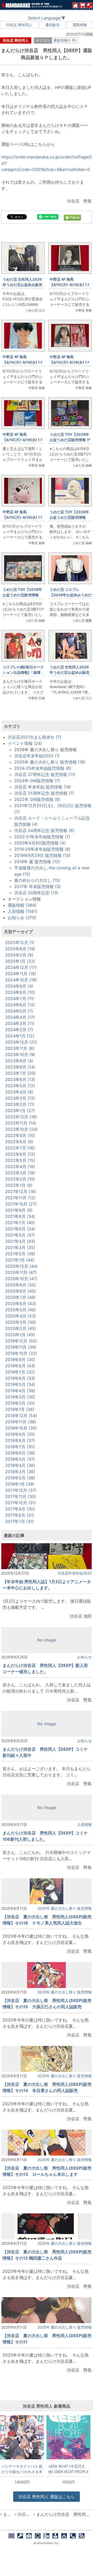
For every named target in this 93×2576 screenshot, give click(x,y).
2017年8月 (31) (20, 1515)
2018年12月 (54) (21, 1416)
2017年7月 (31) (20, 1521)
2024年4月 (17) (20, 1017)
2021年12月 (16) (21, 1192)
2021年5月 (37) (20, 1235)
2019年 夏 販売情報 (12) (37, 862)
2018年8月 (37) (20, 1441)
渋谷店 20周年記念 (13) (36, 893)
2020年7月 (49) (20, 1297)
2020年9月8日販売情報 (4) (40, 843)
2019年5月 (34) (20, 1384)
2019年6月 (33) (20, 1378)
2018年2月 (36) (20, 1478)
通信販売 (52, 25)
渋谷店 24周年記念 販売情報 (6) (44, 830)
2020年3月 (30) (21, 1322)
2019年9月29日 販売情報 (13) (42, 855)
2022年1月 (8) (19, 1185)
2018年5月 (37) (20, 1459)
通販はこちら (47, 2497)
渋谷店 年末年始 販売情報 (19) (43, 787)
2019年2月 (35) (20, 1403)
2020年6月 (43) (21, 1304)
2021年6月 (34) (20, 1229)
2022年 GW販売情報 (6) (37, 799)
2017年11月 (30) (21, 1497)
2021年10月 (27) (21, 1204)
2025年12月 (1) (20, 943)
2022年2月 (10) (20, 1179)
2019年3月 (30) (20, 1397)
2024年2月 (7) (19, 1030)
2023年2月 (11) (20, 1104)
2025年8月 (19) (20, 949)
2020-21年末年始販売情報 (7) (42, 837)
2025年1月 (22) (20, 961)
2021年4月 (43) (20, 1241)
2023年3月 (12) (20, 1098)
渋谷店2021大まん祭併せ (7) (34, 737)
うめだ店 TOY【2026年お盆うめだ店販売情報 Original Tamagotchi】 (22, 595)
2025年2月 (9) (19, 955)
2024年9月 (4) (19, 986)
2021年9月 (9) (19, 1210)
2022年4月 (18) (20, 1167)
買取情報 (80, 25)
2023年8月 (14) (20, 1067)
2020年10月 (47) (21, 1279)
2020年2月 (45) (21, 1328)
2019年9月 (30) (20, 1360)
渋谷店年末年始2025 (75, 1573)
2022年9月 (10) (20, 1135)
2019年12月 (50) (21, 1341)
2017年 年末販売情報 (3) (37, 887)
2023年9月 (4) (19, 1061)
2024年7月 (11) (20, 999)
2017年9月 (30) (20, 1509)
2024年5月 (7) (19, 1011)
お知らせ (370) (22, 918)
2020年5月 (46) (21, 1310)
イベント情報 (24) (25, 743)
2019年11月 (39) (21, 1347)
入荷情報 (84, 1824)
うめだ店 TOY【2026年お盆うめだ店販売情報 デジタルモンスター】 (70, 440)
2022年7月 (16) (20, 1148)
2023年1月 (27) (20, 1111)
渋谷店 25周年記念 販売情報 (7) (44, 793)
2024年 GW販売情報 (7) (37, 781)
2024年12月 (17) (21, 967)
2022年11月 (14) (21, 1123)
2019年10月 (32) (21, 1353)
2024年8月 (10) (20, 992)
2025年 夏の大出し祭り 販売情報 (65, 1908)
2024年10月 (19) (21, 980)
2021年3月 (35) (20, 1248)
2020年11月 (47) (21, 1272)
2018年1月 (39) (20, 1484)
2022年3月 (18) (20, 1173)
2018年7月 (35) (20, 1447)
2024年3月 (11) (20, 1023)
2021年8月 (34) (20, 1216)
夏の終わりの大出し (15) (37, 880)
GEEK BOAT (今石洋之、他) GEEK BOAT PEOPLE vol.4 (68, 2469)
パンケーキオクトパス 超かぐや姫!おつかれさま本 (22, 2469)
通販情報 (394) (22, 905)
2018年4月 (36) (20, 1465)
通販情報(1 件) (65, 40)
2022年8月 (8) (19, 1142)
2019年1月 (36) (20, 1409)
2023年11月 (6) (20, 1048)
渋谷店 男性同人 (19, 25)
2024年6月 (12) (20, 1005)
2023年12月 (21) (21, 1042)
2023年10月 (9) (20, 1055)
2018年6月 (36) (20, 1453)
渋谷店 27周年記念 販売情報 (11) (45, 774)
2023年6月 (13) (20, 1079)
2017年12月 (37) (21, 1490)
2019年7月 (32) (20, 1372)
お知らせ (84, 1657)
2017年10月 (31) (21, 1503)
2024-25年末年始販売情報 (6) (43, 768)
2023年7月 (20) (20, 1073)
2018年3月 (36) (20, 1472)
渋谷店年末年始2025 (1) (37, 756)
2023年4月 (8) (19, 1092)
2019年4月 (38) (20, 1391)
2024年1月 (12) (20, 1036)
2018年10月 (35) (21, 1428)
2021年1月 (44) (20, 1260)
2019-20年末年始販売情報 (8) (42, 849)
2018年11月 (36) (21, 1422)
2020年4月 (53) (21, 1316)
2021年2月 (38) (20, 1254)
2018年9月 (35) (20, 1434)
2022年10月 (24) (21, 1129)
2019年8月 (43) (20, 1366)
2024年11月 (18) (21, 974)
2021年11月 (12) (20, 1198)
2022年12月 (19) (21, 1117)
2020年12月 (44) (21, 1266)
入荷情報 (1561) (23, 911)
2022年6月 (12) (20, 1154)
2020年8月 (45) (21, 1291)
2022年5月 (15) (20, 1160)
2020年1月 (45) (20, 1335)
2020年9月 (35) (21, 1285)
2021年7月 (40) (20, 1223)
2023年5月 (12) (20, 1086)
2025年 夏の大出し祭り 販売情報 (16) (50, 762)
